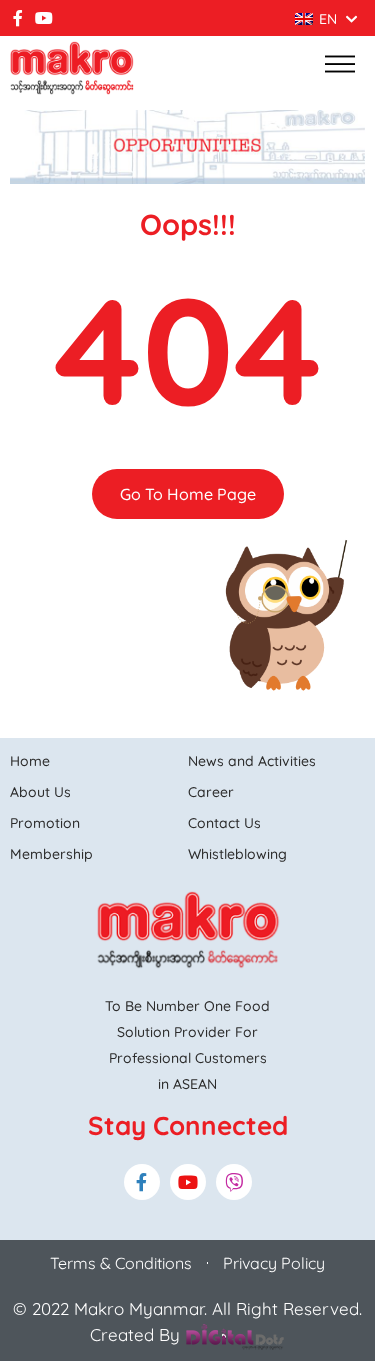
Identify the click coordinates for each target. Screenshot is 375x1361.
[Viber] (234, 1182)
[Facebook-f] (18, 18)
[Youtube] (44, 18)
